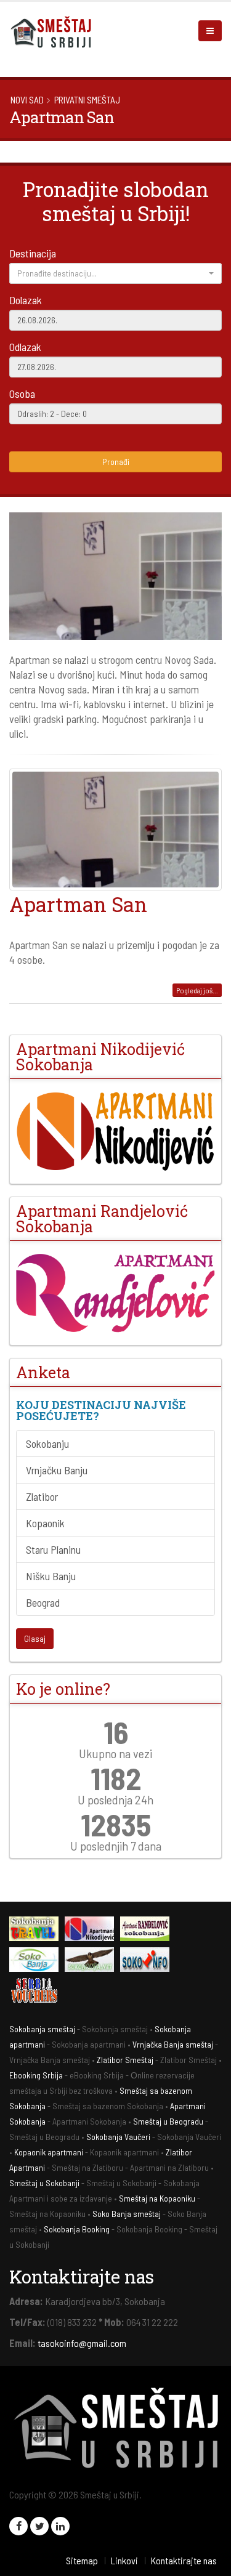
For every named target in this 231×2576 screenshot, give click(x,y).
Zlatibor (42, 1496)
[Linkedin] (60, 2526)
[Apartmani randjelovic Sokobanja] (115, 1293)
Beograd (43, 1602)
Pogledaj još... (197, 990)
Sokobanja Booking (77, 2229)
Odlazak (25, 347)
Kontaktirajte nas (184, 2560)
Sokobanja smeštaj (42, 2029)
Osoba (22, 394)
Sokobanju (47, 1443)
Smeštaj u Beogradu (168, 2121)
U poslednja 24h (115, 1799)
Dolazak (26, 300)
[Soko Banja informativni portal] (37, 1961)
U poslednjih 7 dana (116, 1846)
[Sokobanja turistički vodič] (37, 1930)
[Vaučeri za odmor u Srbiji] (37, 1992)
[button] (115, 273)
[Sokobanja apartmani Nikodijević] (92, 1930)
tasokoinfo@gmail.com (82, 2343)
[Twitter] (39, 2526)
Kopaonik (45, 1523)
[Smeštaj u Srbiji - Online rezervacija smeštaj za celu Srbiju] (55, 31)
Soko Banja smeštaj (127, 2214)
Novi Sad (27, 100)
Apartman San (78, 904)
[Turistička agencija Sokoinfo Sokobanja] (148, 1961)
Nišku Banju (51, 1576)
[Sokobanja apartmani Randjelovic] (148, 1930)
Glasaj (35, 1638)
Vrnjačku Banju (57, 1470)
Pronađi (116, 462)
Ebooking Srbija (36, 2075)
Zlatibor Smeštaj (125, 2060)
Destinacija (33, 253)
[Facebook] (18, 2526)
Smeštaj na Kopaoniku (157, 2198)
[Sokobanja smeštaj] (92, 1961)
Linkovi (124, 2560)
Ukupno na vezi (115, 1753)
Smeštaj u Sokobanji (44, 2183)
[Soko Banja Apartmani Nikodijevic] (115, 1131)
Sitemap (82, 2560)
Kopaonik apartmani (49, 2152)
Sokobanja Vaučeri (118, 2137)
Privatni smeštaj (87, 100)
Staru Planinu (53, 1549)
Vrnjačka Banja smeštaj (173, 2044)
